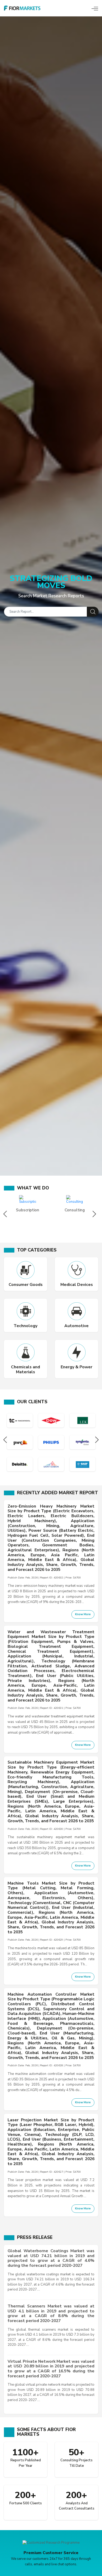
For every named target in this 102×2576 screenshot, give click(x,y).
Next (96, 1214)
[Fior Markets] (22, 8)
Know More (83, 1614)
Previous (6, 1214)
